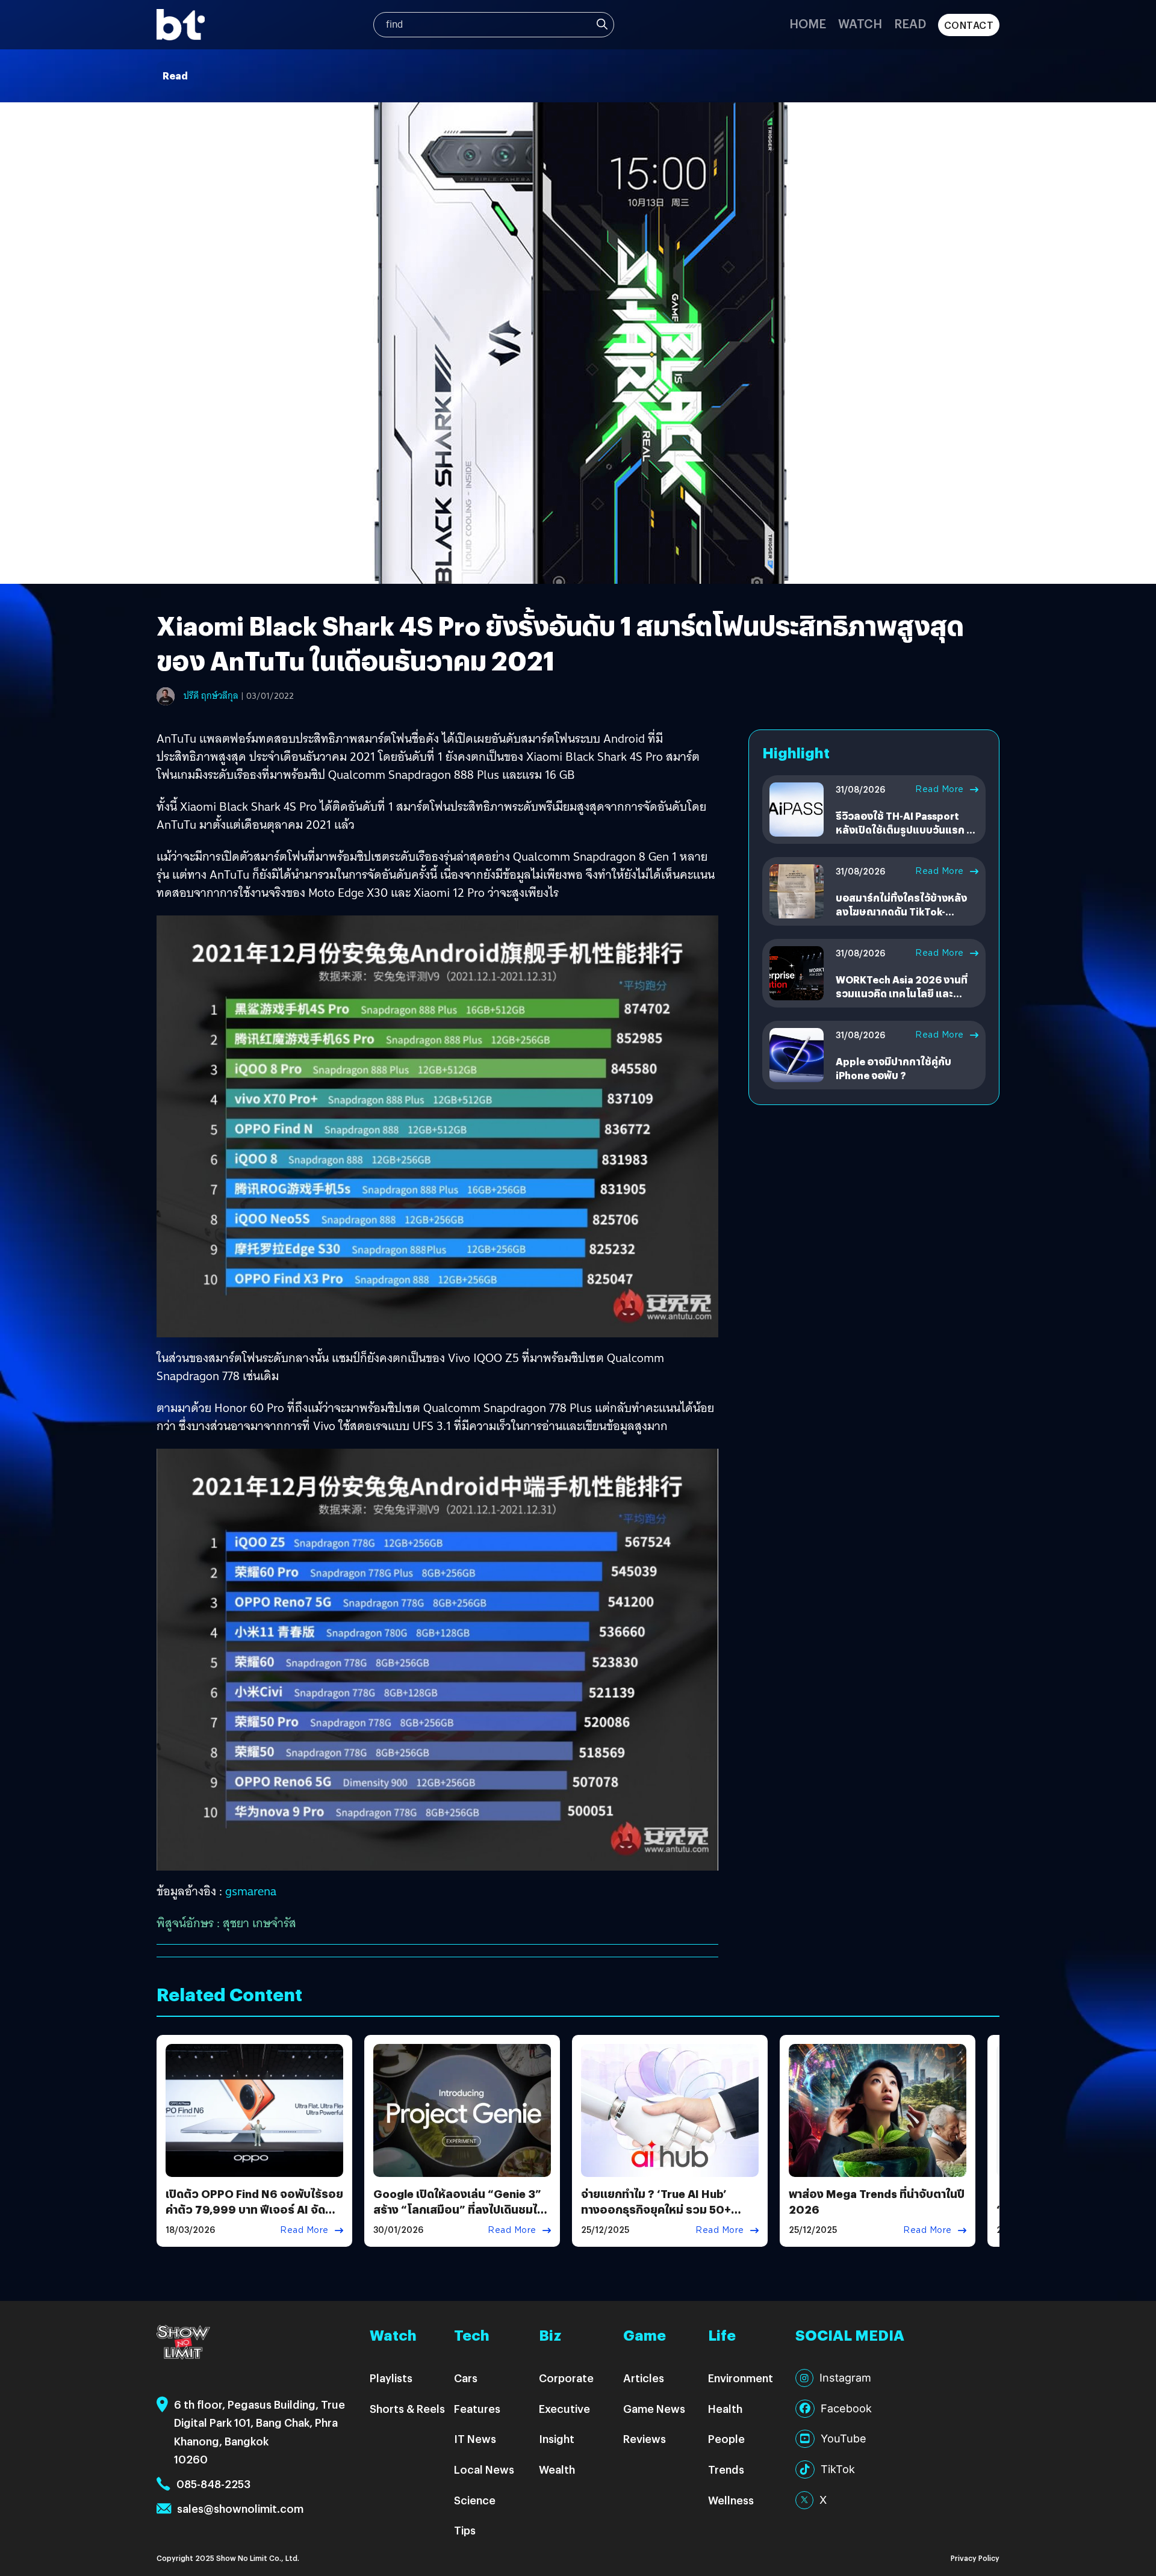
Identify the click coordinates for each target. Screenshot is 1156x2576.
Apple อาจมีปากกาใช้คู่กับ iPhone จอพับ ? (893, 1068)
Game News (654, 2408)
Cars (466, 2378)
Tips (465, 2530)
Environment (741, 2378)
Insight (557, 2438)
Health (725, 2408)
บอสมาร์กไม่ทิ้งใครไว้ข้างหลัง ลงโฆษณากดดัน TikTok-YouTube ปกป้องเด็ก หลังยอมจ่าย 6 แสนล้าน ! (903, 918)
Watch (860, 23)
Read (910, 23)
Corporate (566, 2378)
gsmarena (251, 1891)
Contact (969, 25)
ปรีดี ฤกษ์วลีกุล (211, 696)
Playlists (391, 2378)
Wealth (557, 2469)
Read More (940, 789)
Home (808, 23)
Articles (644, 2378)
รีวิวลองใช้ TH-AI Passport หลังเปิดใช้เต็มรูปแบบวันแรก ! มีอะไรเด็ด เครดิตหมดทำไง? (907, 829)
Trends (726, 2469)
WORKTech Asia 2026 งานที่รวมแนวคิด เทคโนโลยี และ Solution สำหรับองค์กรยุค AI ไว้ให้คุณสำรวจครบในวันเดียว (902, 1000)
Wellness (731, 2500)
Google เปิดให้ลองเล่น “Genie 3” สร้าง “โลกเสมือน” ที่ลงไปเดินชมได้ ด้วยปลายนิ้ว (459, 2209)
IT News (475, 2438)
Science (475, 2500)
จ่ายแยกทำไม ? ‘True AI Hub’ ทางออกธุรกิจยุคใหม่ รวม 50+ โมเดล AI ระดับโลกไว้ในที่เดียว (657, 2209)
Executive (564, 2408)
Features (477, 2408)
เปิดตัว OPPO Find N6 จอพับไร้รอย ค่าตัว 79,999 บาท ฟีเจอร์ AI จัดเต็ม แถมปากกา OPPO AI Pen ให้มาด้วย (254, 2216)
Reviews (645, 2438)
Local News (484, 2469)
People (726, 2438)
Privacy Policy (975, 2558)
